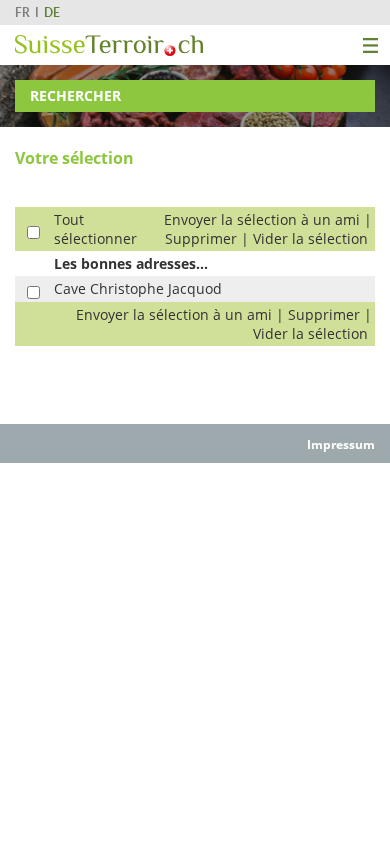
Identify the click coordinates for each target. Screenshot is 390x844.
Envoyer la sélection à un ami (262, 219)
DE (52, 12)
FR (22, 12)
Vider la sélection (310, 238)
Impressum (341, 444)
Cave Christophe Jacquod (138, 288)
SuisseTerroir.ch (109, 45)
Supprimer (201, 238)
